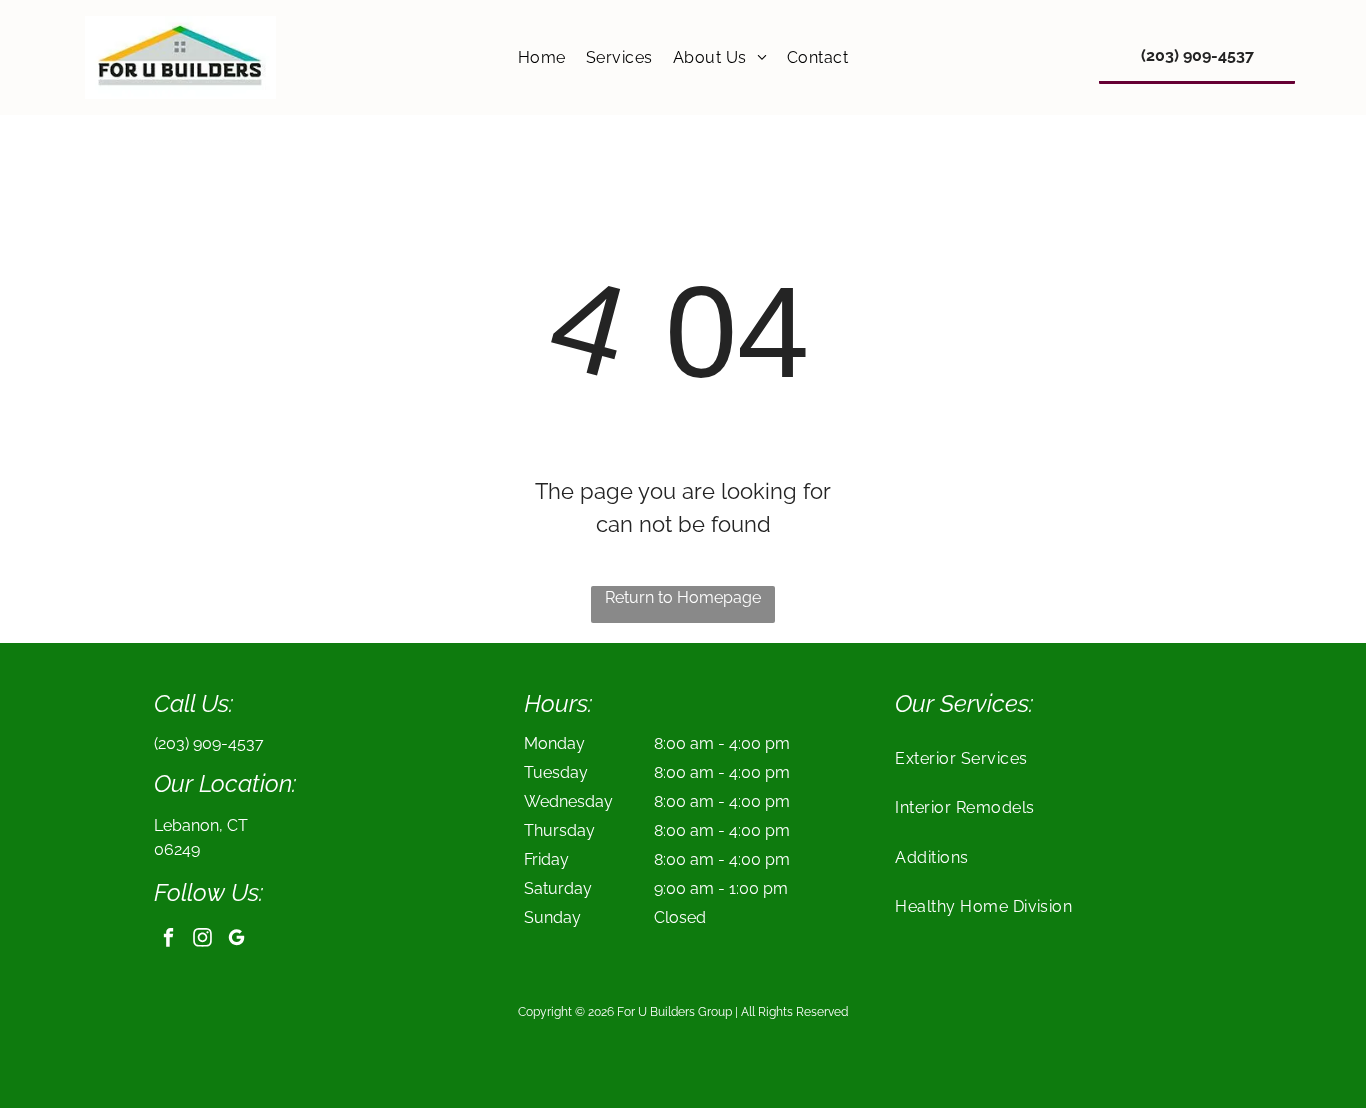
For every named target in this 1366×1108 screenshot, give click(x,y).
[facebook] (168, 940)
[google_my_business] (236, 940)
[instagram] (202, 940)
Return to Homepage (683, 597)
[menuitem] (542, 57)
